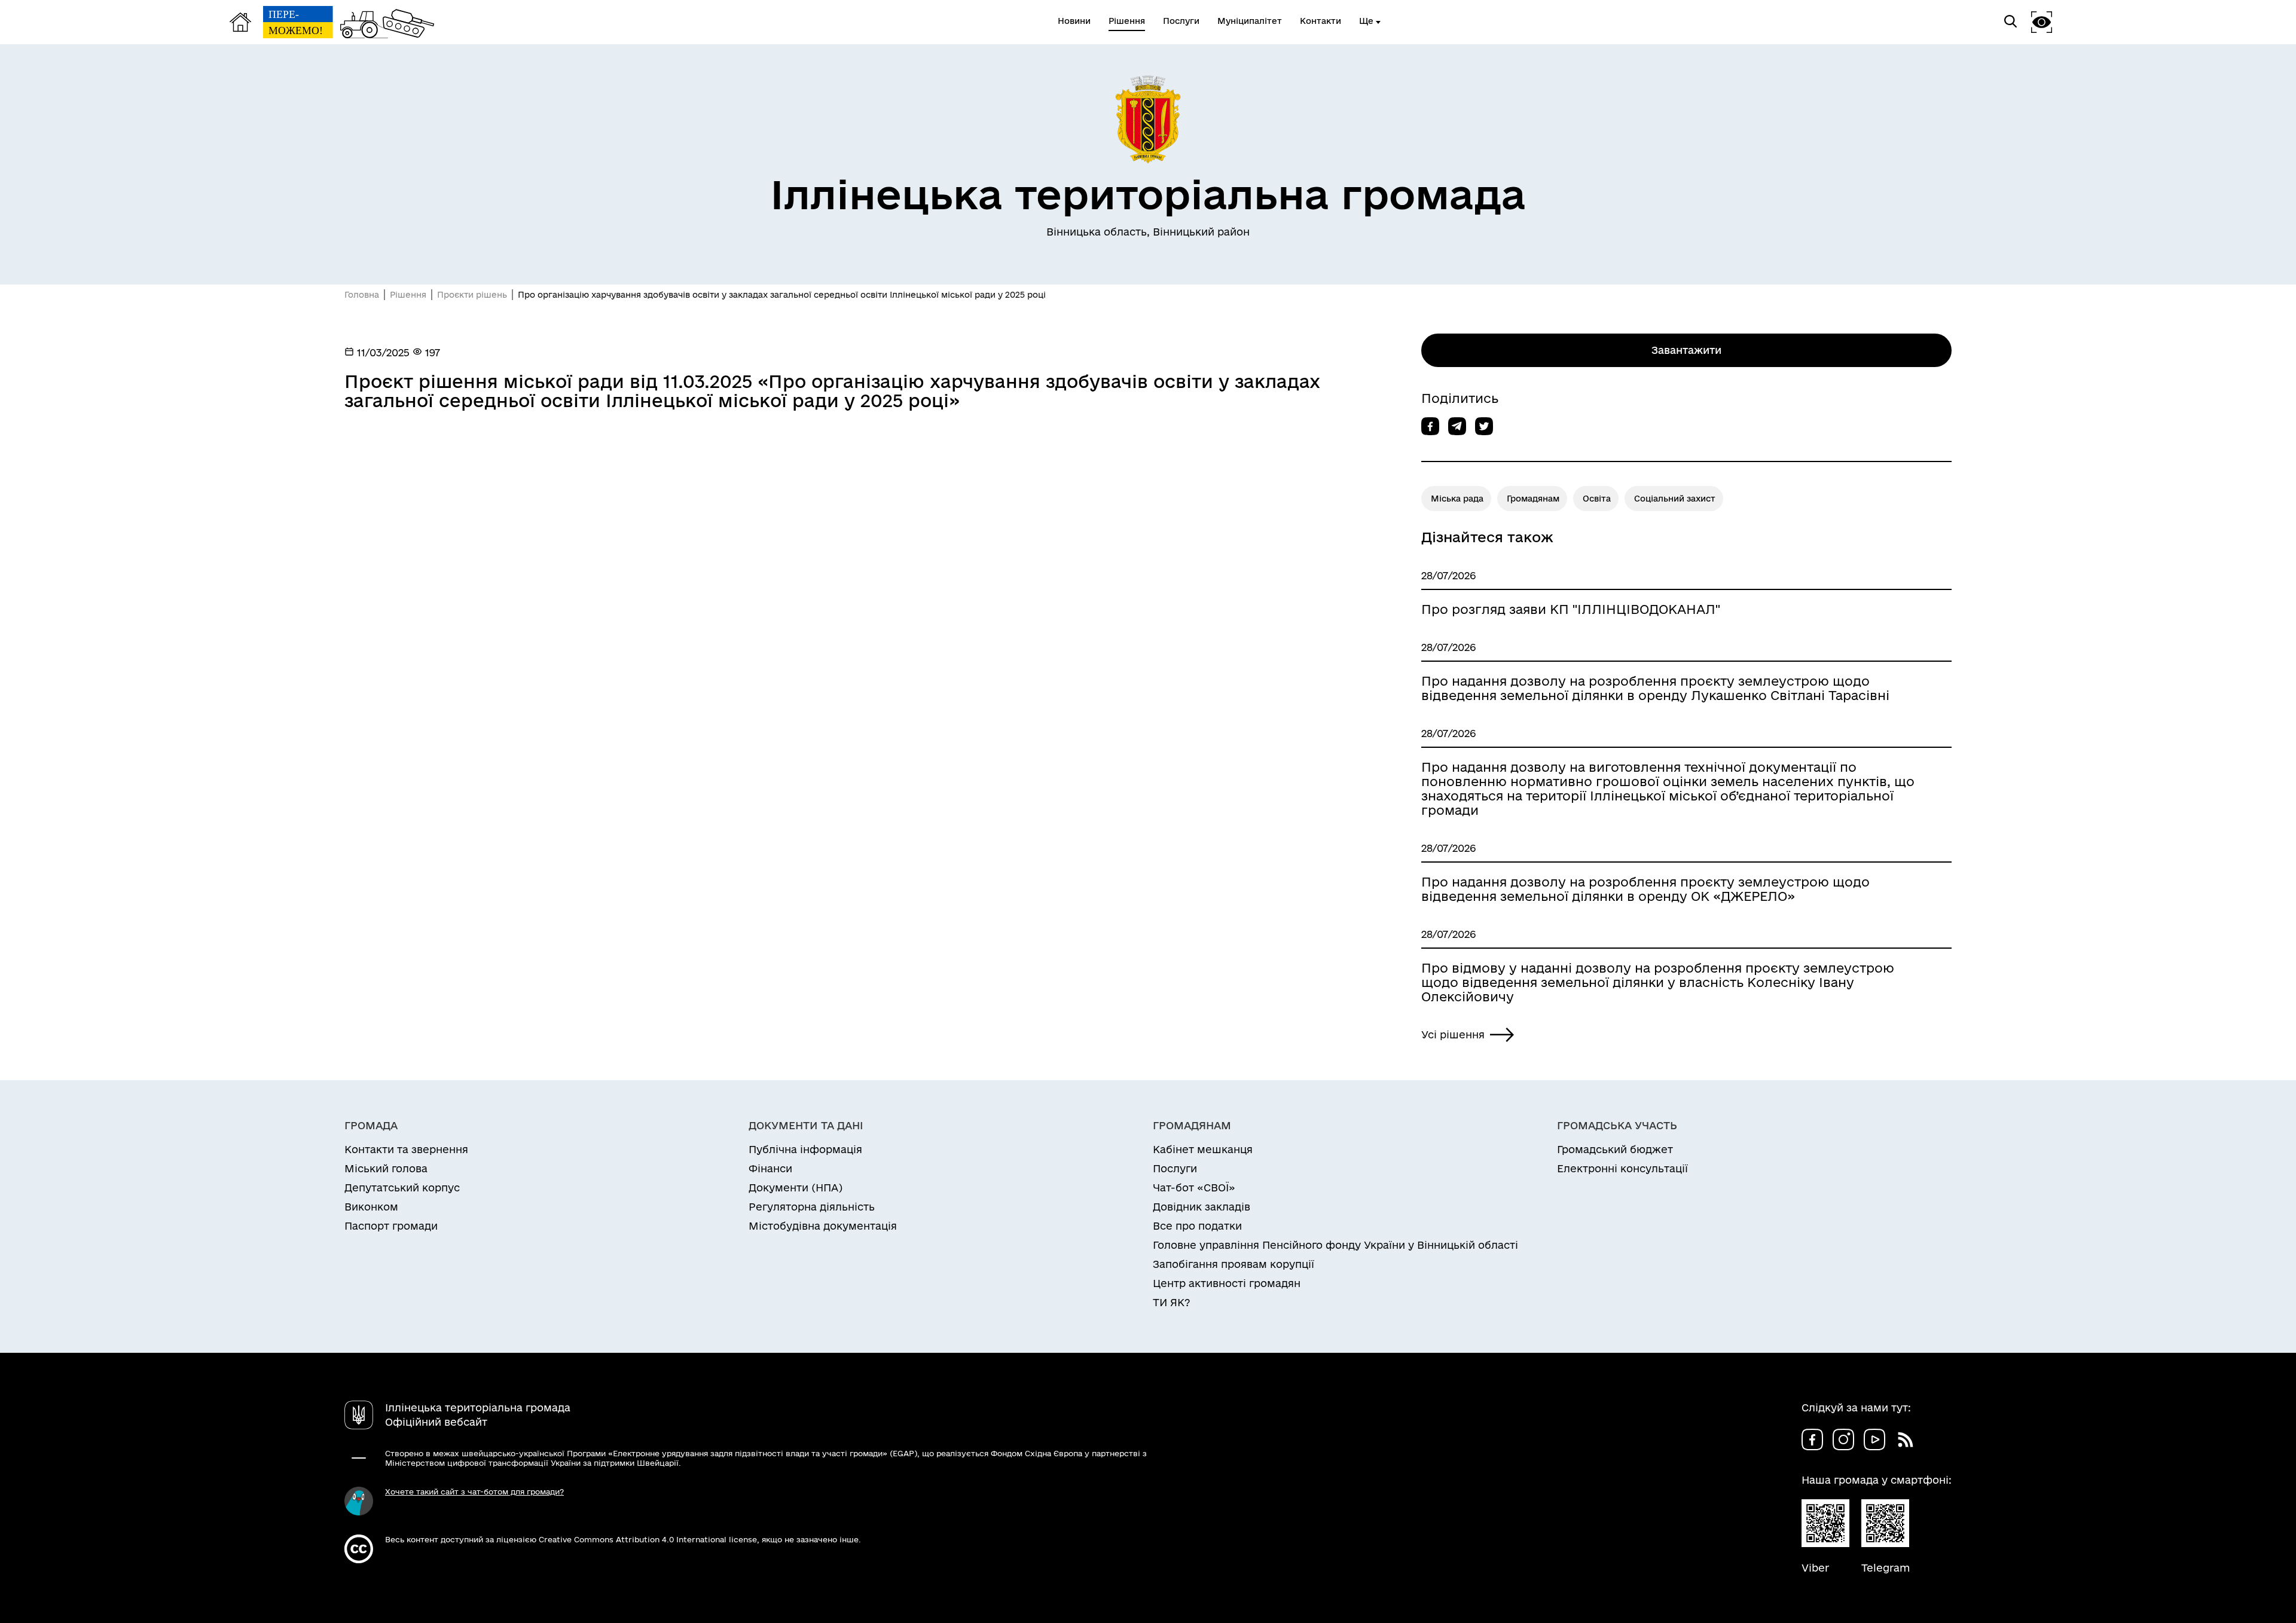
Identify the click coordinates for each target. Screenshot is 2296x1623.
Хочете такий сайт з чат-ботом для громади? (474, 1491)
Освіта (1597, 499)
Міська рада (1457, 499)
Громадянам (1533, 499)
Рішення (408, 295)
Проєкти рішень (472, 295)
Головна (362, 295)
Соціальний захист (1675, 499)
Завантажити (1686, 350)
